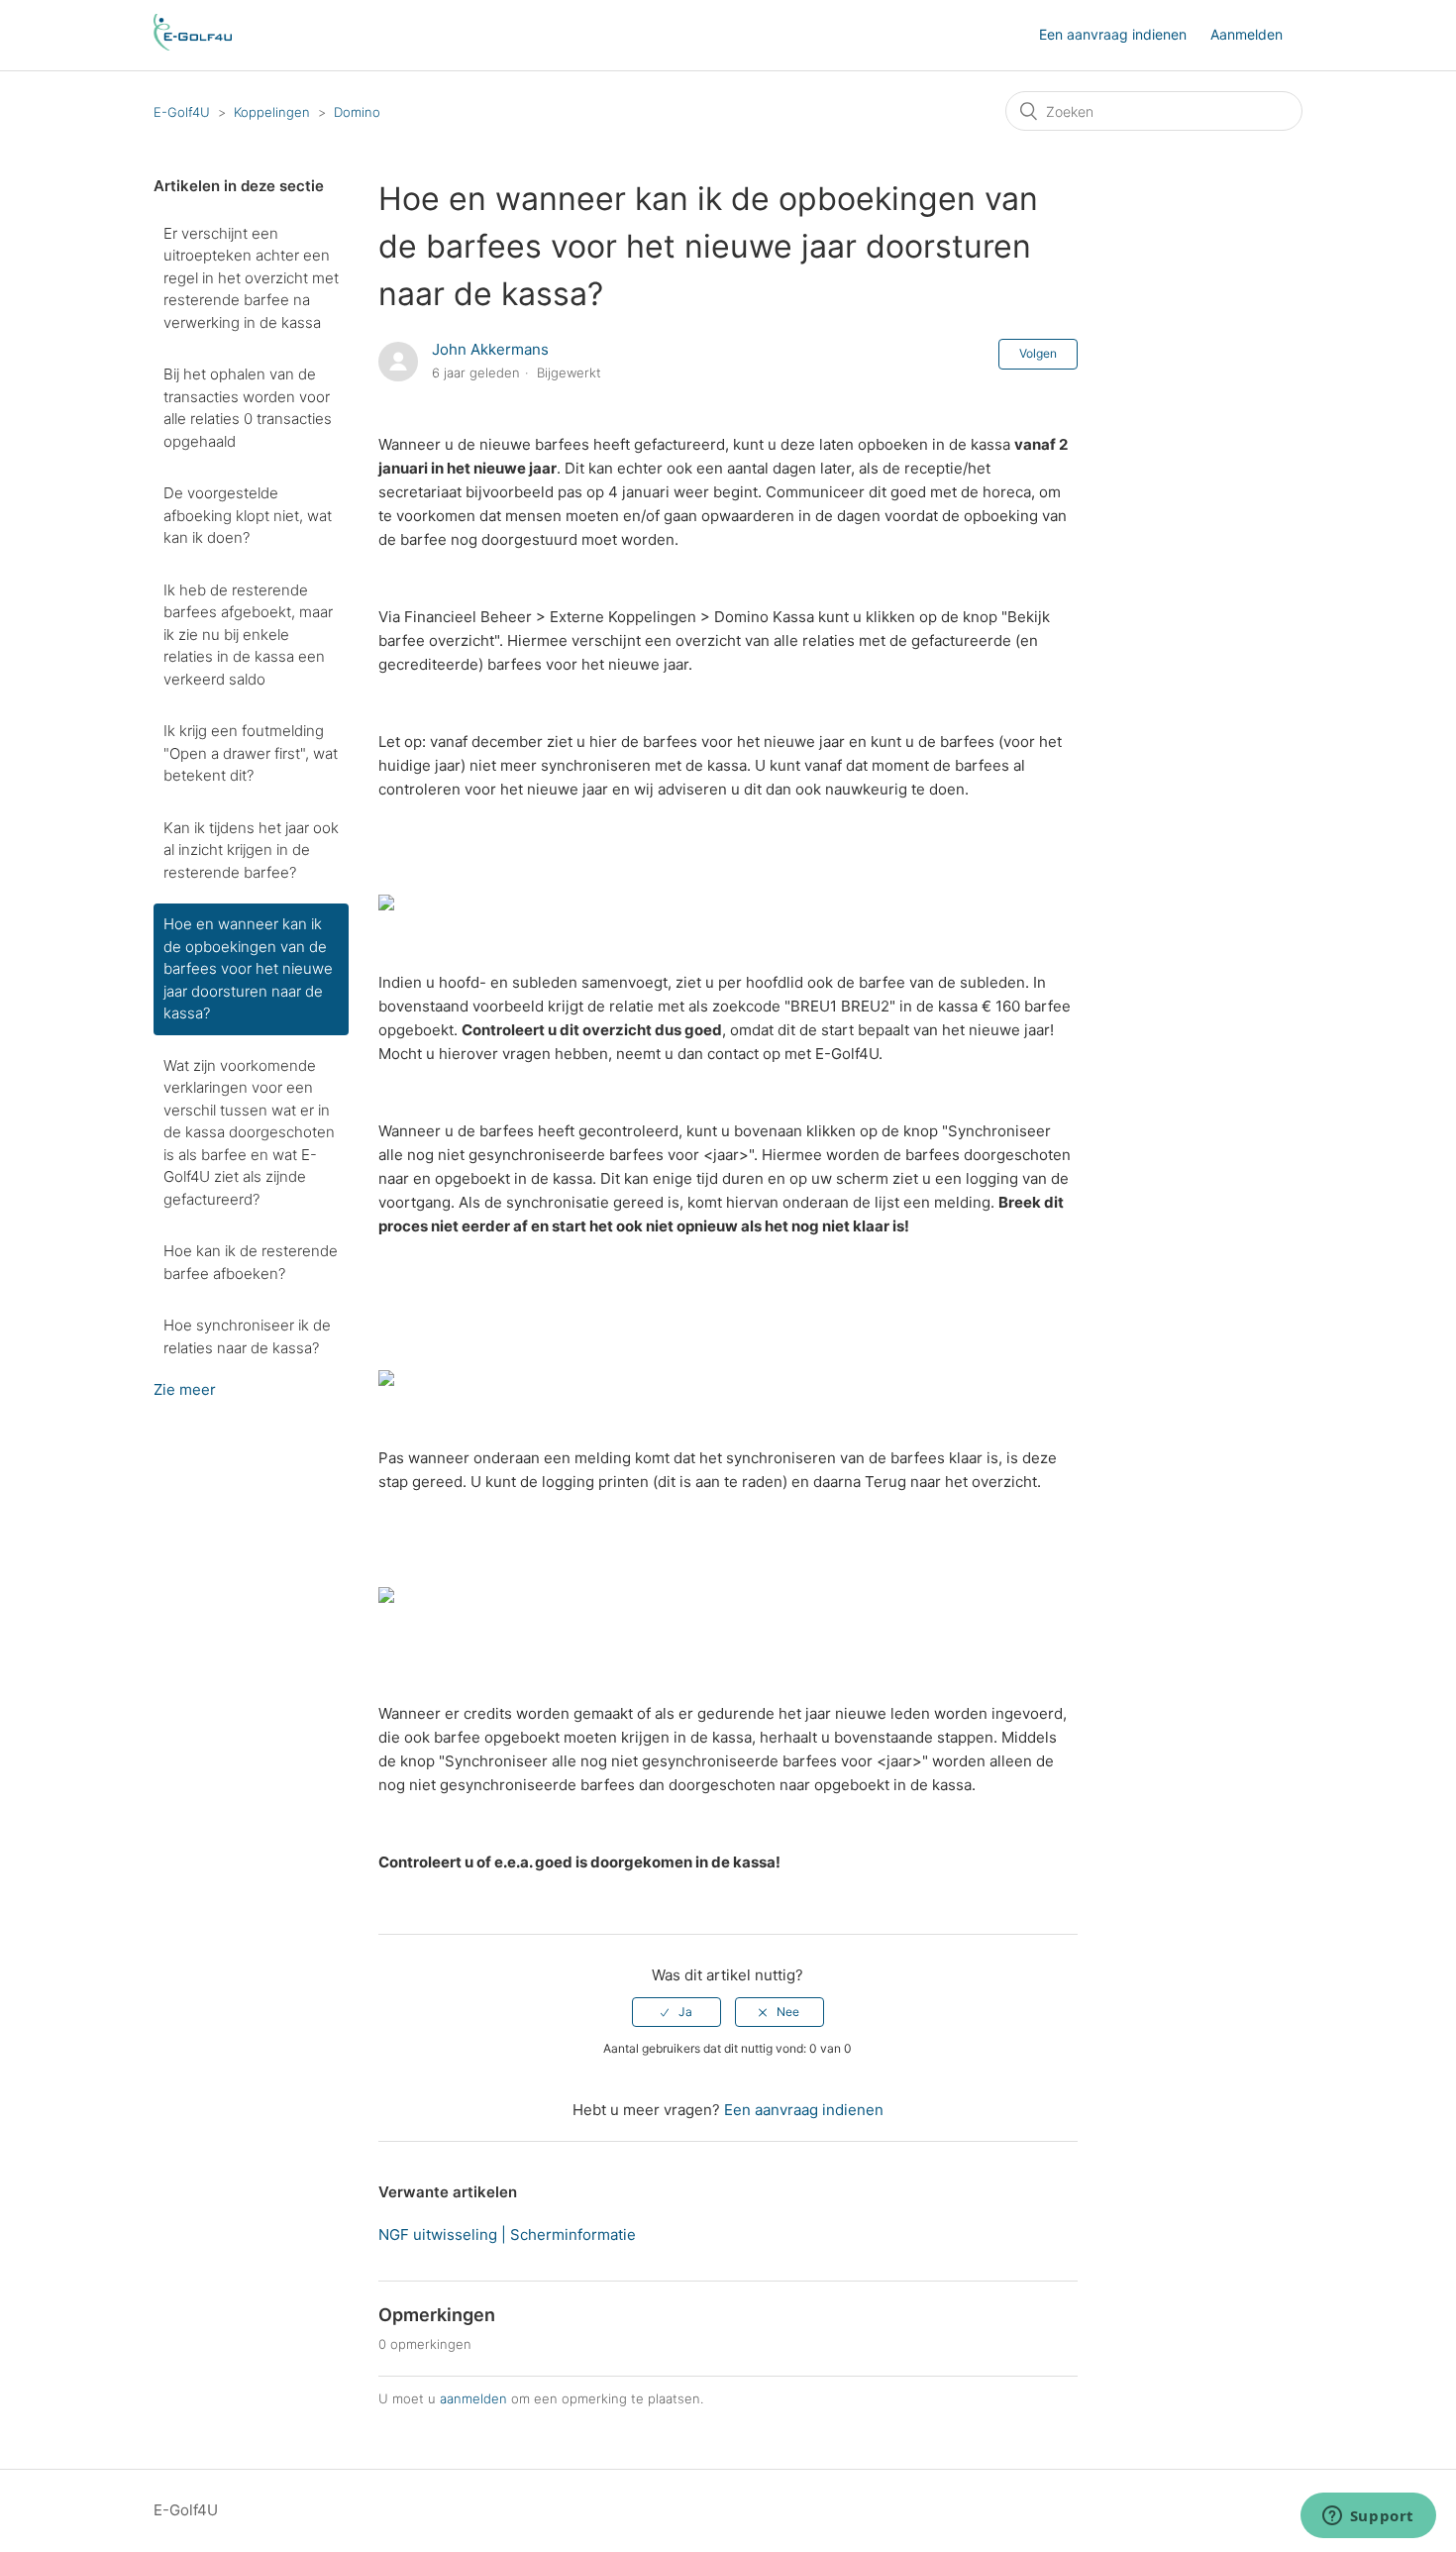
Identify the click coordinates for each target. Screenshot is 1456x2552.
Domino (357, 112)
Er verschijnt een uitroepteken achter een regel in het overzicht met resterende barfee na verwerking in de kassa (251, 278)
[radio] (676, 2012)
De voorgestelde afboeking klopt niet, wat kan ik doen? (248, 515)
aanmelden (473, 2398)
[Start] (193, 45)
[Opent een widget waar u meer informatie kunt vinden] (1368, 2517)
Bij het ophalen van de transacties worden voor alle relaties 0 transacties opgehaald (248, 408)
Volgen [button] (1038, 353)
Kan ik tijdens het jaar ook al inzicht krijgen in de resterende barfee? (251, 850)
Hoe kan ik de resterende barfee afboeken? (251, 1262)
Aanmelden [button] (1247, 34)
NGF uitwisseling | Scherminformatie (507, 2234)
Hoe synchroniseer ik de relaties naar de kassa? (247, 1336)
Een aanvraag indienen (1113, 34)
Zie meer (185, 1389)
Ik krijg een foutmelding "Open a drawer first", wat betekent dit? (251, 753)
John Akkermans (490, 349)
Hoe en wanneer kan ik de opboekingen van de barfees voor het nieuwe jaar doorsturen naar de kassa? (248, 968)
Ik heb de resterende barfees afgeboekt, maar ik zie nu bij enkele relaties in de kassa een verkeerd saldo (248, 635)
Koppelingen (272, 112)
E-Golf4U (182, 112)
